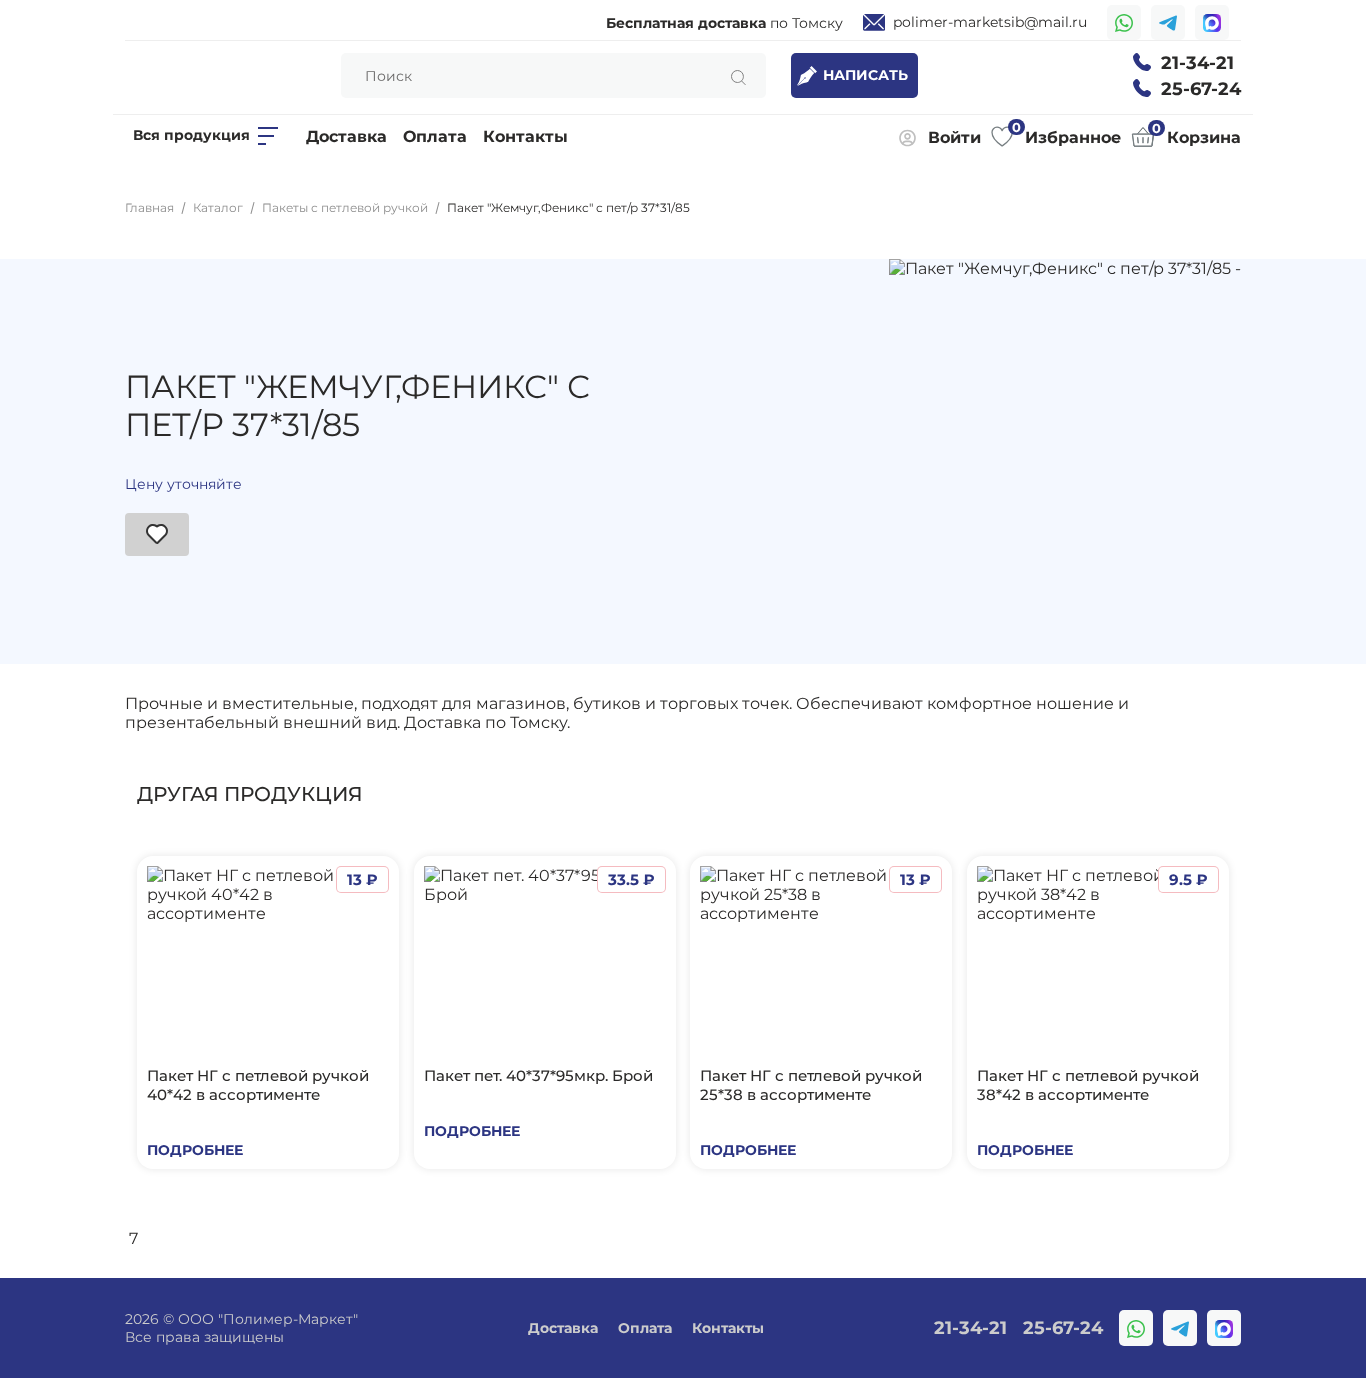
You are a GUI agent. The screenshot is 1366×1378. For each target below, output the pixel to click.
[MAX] (1212, 22)
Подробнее (195, 1150)
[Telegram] (1168, 22)
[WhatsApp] (1124, 22)
